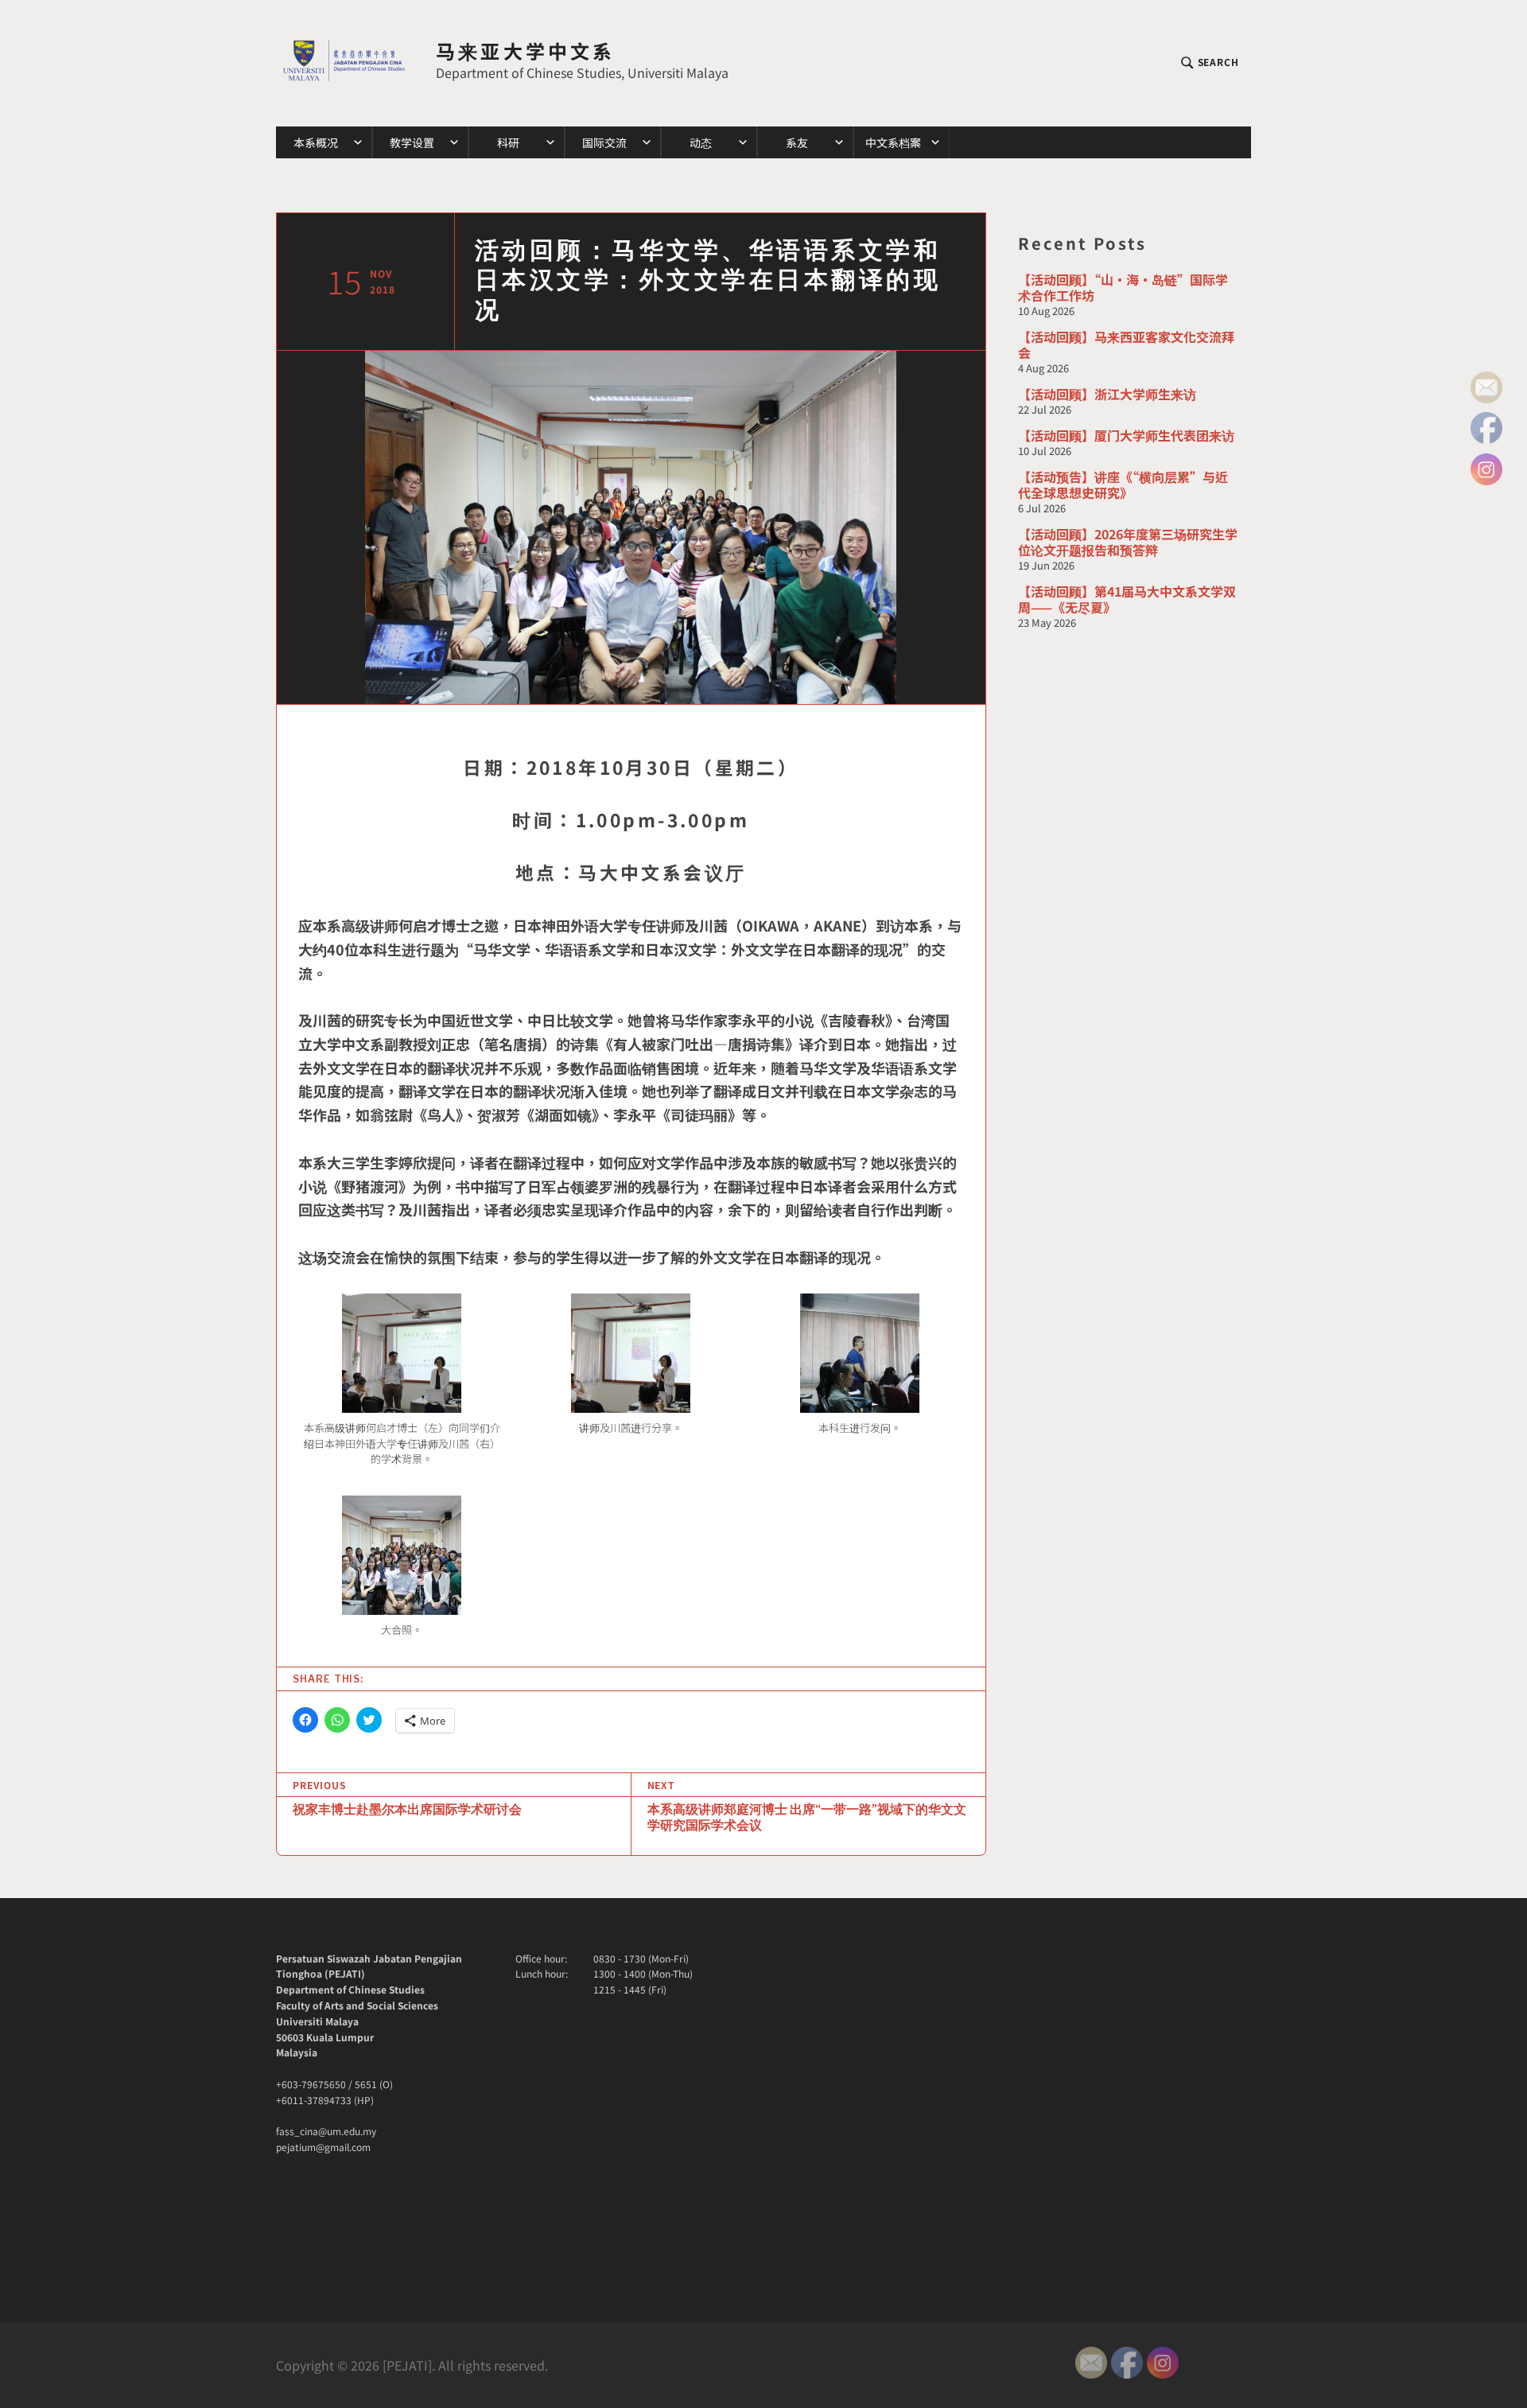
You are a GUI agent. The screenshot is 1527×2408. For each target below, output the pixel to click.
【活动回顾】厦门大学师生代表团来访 (1126, 435)
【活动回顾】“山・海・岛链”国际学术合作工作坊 (1123, 287)
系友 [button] (797, 142)
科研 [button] (508, 142)
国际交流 (604, 142)
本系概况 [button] (316, 142)
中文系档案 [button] (893, 142)
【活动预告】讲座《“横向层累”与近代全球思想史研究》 (1123, 484)
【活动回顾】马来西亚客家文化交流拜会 (1126, 344)
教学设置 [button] (412, 142)
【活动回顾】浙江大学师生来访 (1107, 394)
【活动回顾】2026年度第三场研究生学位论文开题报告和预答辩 (1128, 542)
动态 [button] (701, 142)
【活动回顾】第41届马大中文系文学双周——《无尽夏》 (1127, 599)
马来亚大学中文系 (526, 51)
